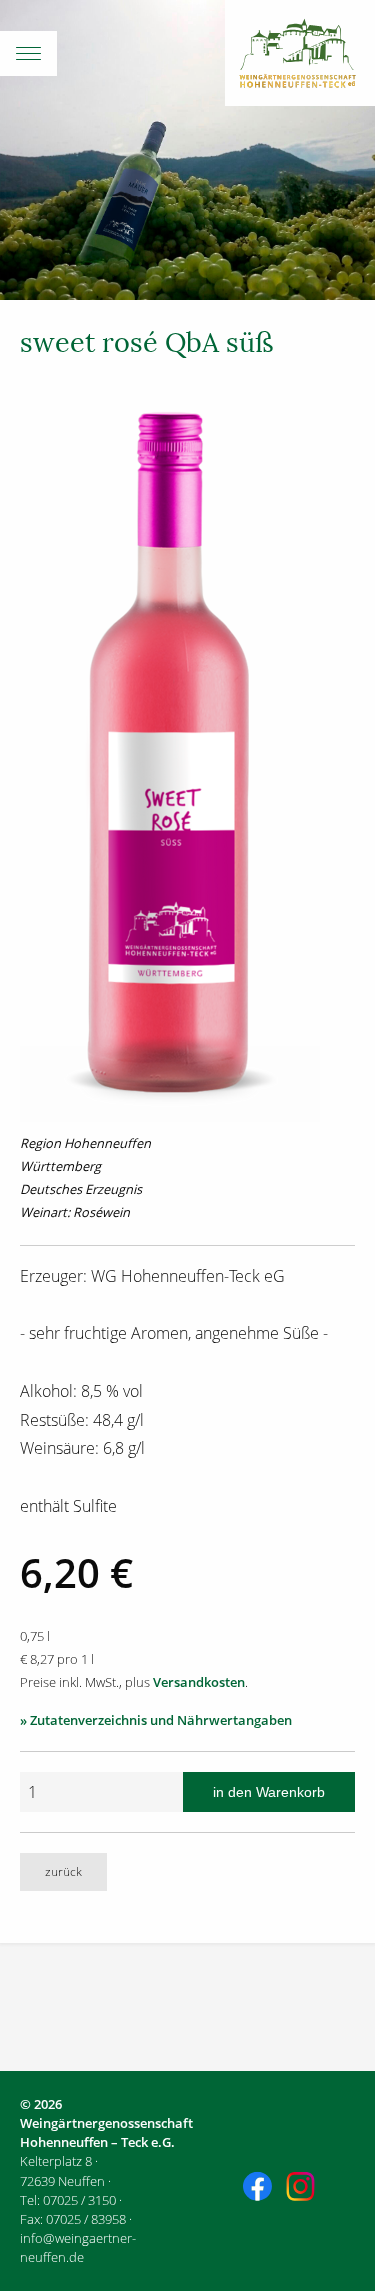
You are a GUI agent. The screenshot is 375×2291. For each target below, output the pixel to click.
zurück (63, 1871)
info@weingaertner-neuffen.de (78, 2247)
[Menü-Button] (28, 53)
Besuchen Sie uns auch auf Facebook (260, 2189)
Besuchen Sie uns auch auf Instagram (303, 2189)
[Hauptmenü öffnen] (187, 53)
